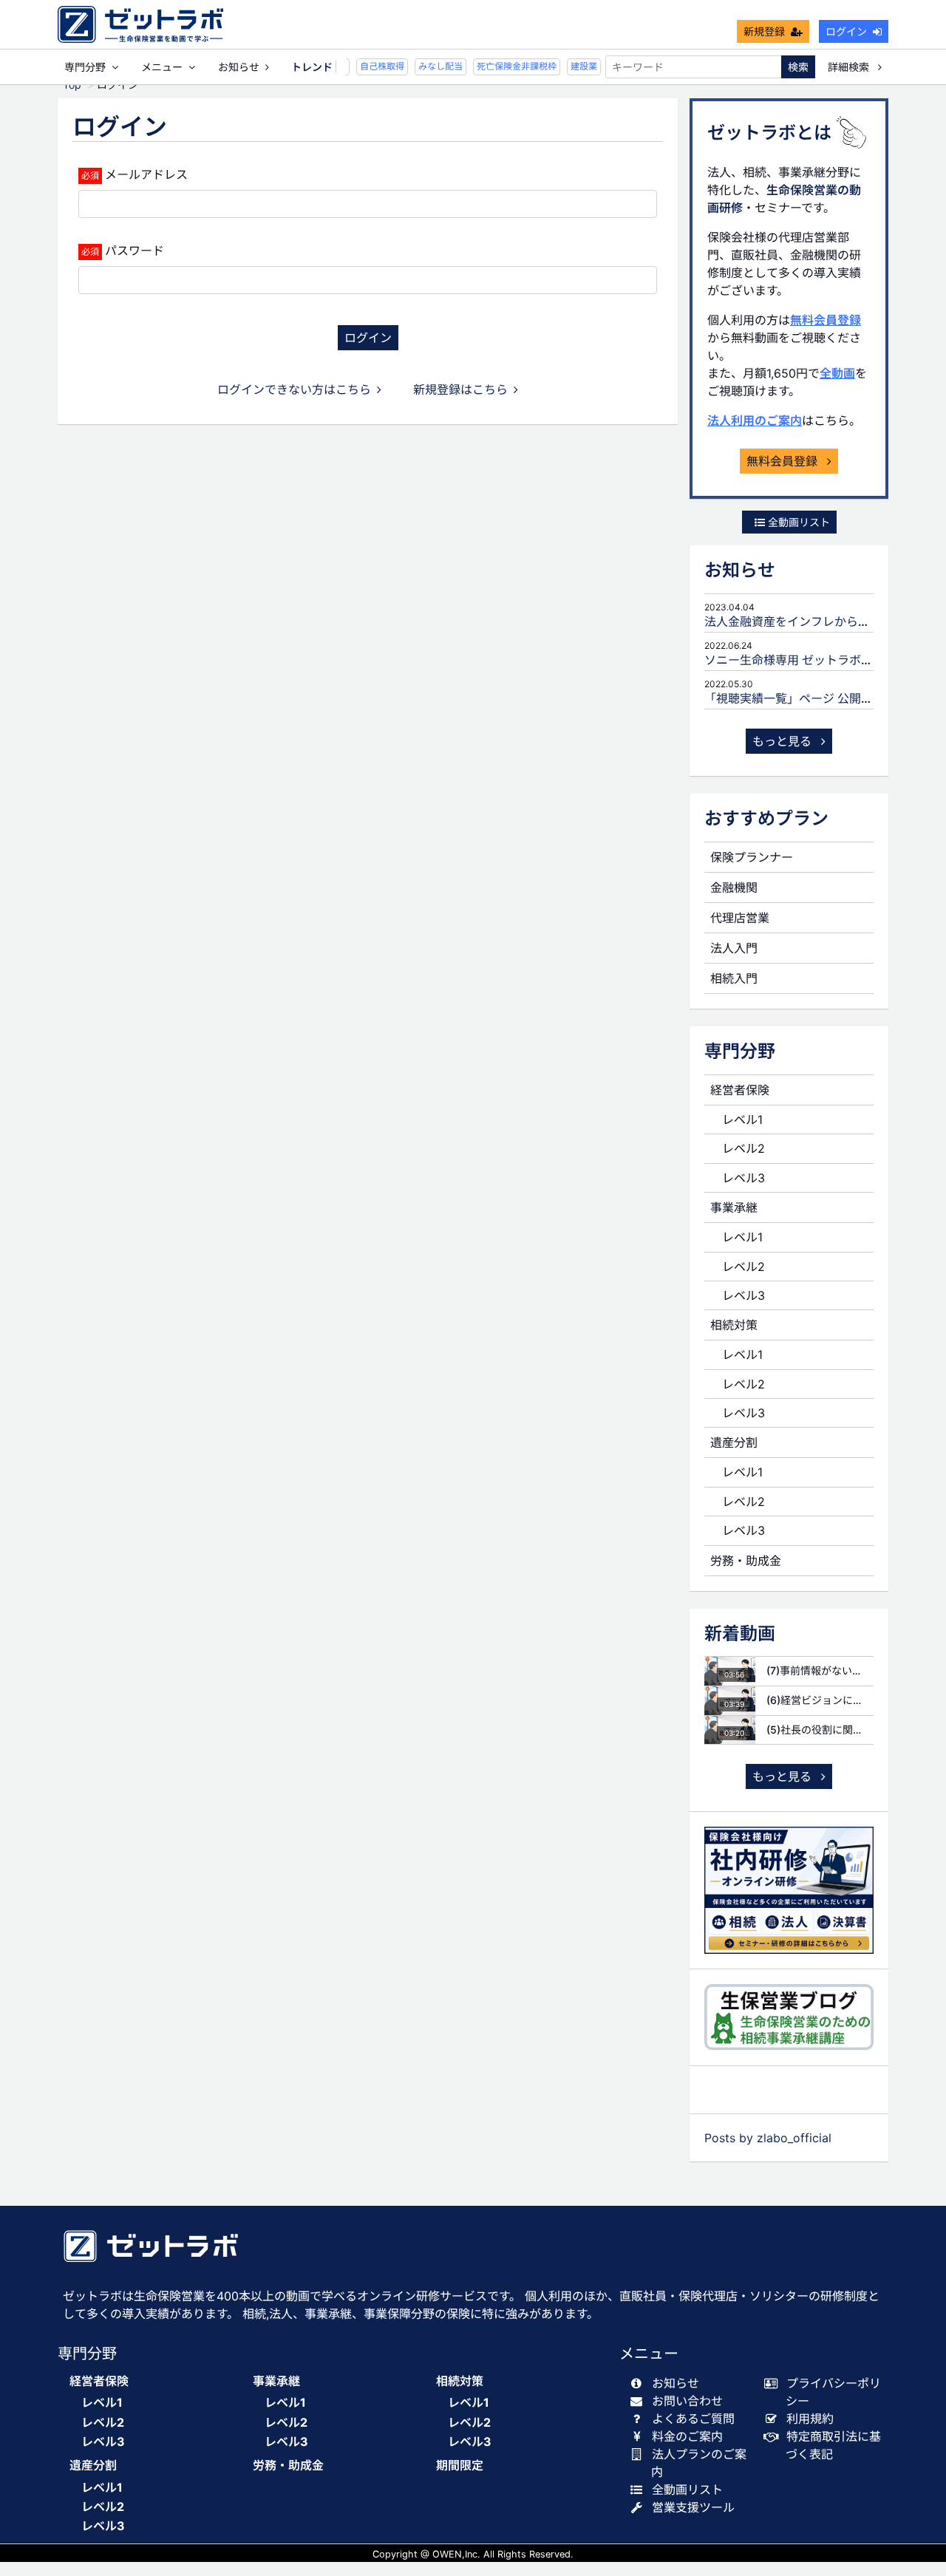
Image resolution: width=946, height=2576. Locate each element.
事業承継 (734, 1207)
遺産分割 (734, 1442)
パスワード (135, 251)
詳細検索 (850, 67)
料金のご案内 (687, 2436)
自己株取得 (373, 66)
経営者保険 (740, 1090)
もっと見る (784, 741)
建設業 (575, 66)
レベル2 (743, 1148)
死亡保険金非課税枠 (508, 66)
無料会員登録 (826, 320)
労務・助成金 (746, 1561)
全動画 (837, 373)
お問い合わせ (687, 2401)
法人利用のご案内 (755, 420)
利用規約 (810, 2419)
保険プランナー (752, 857)
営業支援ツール (693, 2507)
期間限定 (460, 2466)
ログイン (846, 31)
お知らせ (239, 67)
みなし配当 (432, 66)
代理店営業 (740, 918)
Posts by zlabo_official (768, 2138)
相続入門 (734, 978)
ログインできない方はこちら (294, 389)
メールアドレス (146, 174)
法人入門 (734, 948)
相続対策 (734, 1325)
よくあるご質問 (693, 2419)
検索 (798, 67)
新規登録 (764, 31)
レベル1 (742, 1120)
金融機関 (734, 887)
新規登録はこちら (460, 389)
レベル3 (743, 1178)
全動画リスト (797, 522)
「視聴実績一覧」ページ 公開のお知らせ (812, 698)
